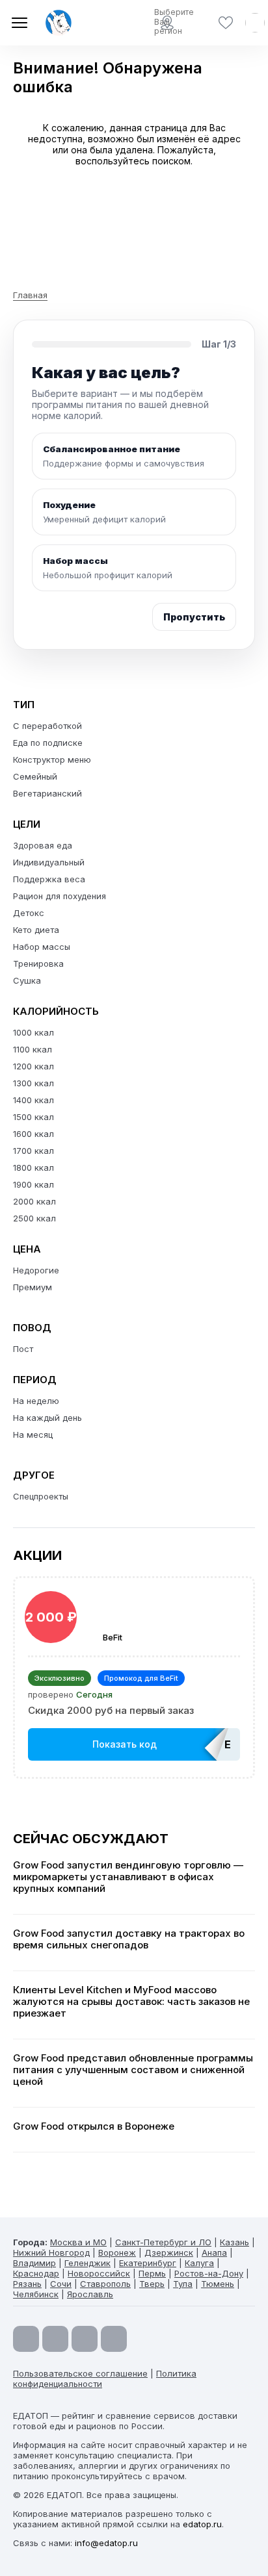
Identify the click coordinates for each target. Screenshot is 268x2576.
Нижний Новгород (51, 2252)
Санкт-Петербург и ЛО (163, 2242)
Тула (183, 2284)
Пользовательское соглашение (80, 2373)
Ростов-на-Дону (209, 2273)
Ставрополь (105, 2284)
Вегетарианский (47, 793)
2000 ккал (34, 1201)
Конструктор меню (52, 759)
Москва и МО (78, 2242)
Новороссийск (99, 2273)
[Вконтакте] (114, 2339)
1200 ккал (33, 1066)
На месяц (33, 1435)
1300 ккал (33, 1083)
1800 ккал (33, 1167)
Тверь (152, 2284)
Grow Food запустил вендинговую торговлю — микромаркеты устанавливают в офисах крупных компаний (128, 1877)
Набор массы (42, 947)
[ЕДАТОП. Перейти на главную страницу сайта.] (59, 23)
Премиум (33, 1287)
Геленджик (87, 2263)
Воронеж (117, 2252)
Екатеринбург (148, 2263)
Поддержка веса (49, 879)
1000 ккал (33, 1032)
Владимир (34, 2263)
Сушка (27, 980)
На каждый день (47, 1418)
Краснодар (36, 2273)
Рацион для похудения (60, 896)
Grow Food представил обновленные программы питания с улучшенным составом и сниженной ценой (133, 2070)
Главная (30, 295)
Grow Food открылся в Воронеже (94, 2126)
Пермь (152, 2273)
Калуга (199, 2263)
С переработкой (47, 726)
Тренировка (38, 963)
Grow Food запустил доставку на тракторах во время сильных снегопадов (129, 1939)
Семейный (35, 776)
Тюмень (218, 2284)
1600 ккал (33, 1134)
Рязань (27, 2284)
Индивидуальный (49, 862)
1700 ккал (33, 1151)
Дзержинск (169, 2252)
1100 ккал (33, 1049)
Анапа (214, 2252)
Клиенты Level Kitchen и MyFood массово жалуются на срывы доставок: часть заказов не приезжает (131, 2002)
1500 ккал (33, 1117)
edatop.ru (202, 2524)
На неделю (36, 1401)
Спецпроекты (41, 1496)
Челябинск (36, 2294)
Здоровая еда (43, 845)
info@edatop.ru (106, 2543)
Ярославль (90, 2294)
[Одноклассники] (85, 2339)
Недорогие (36, 1270)
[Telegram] (55, 2339)
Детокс (29, 913)
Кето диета (36, 930)
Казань (235, 2242)
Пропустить (194, 617)
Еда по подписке (48, 743)
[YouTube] (26, 2339)
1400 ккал (33, 1100)
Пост (23, 1349)
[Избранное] (226, 23)
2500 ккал (34, 1218)
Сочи (61, 2284)
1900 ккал (33, 1184)
